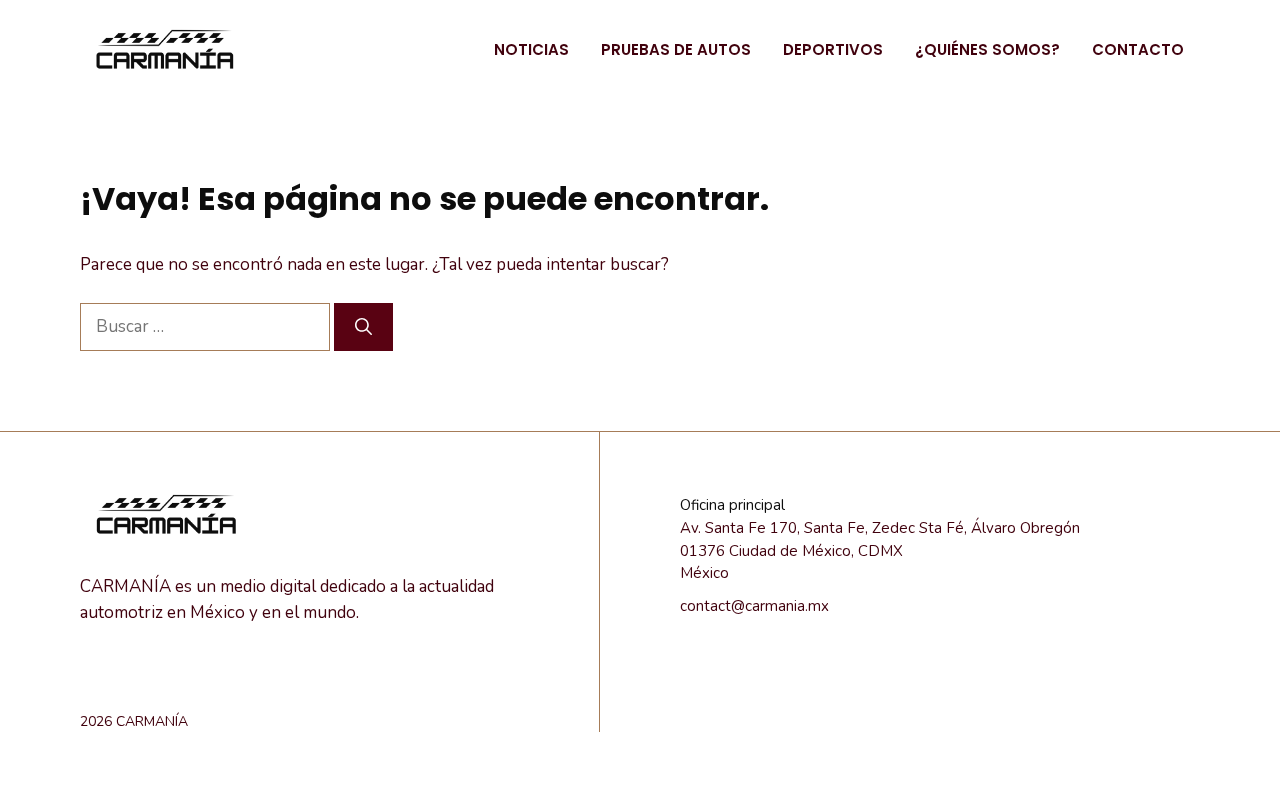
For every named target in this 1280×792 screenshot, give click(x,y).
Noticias (531, 49)
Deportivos (833, 49)
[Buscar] (363, 327)
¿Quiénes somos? (987, 49)
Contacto (1138, 49)
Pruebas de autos (676, 49)
